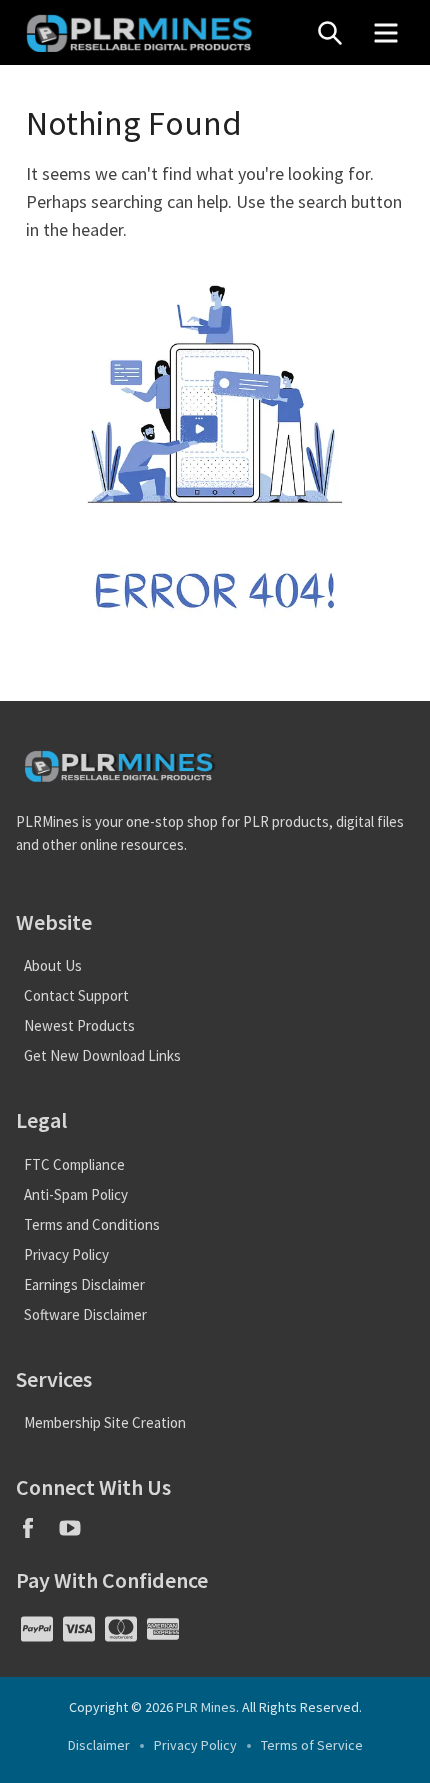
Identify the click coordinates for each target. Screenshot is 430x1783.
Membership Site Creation (105, 1422)
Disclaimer (99, 1745)
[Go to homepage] (156, 32)
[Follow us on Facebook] (37, 1534)
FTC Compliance (74, 1164)
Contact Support (76, 995)
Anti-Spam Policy (76, 1194)
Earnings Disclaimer (84, 1284)
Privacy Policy (66, 1254)
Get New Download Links (102, 1055)
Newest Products (79, 1025)
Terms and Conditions (92, 1224)
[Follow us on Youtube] (77, 1534)
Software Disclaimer (85, 1314)
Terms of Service (312, 1745)
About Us (53, 965)
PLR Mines (206, 1707)
